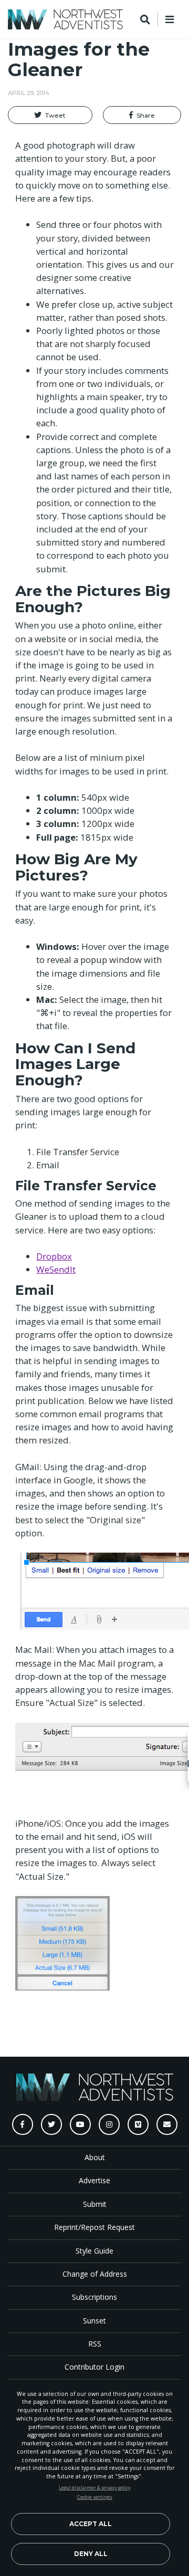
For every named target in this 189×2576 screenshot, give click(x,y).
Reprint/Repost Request (94, 2227)
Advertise (94, 2180)
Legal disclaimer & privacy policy (94, 2488)
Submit (95, 2204)
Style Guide (94, 2251)
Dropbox (54, 1256)
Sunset (94, 2321)
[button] (50, 115)
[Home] (65, 19)
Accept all (91, 2524)
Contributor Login (94, 2367)
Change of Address (95, 2274)
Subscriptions (94, 2297)
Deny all (91, 2554)
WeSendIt (56, 1269)
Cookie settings (95, 2497)
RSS (95, 2344)
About (95, 2157)
